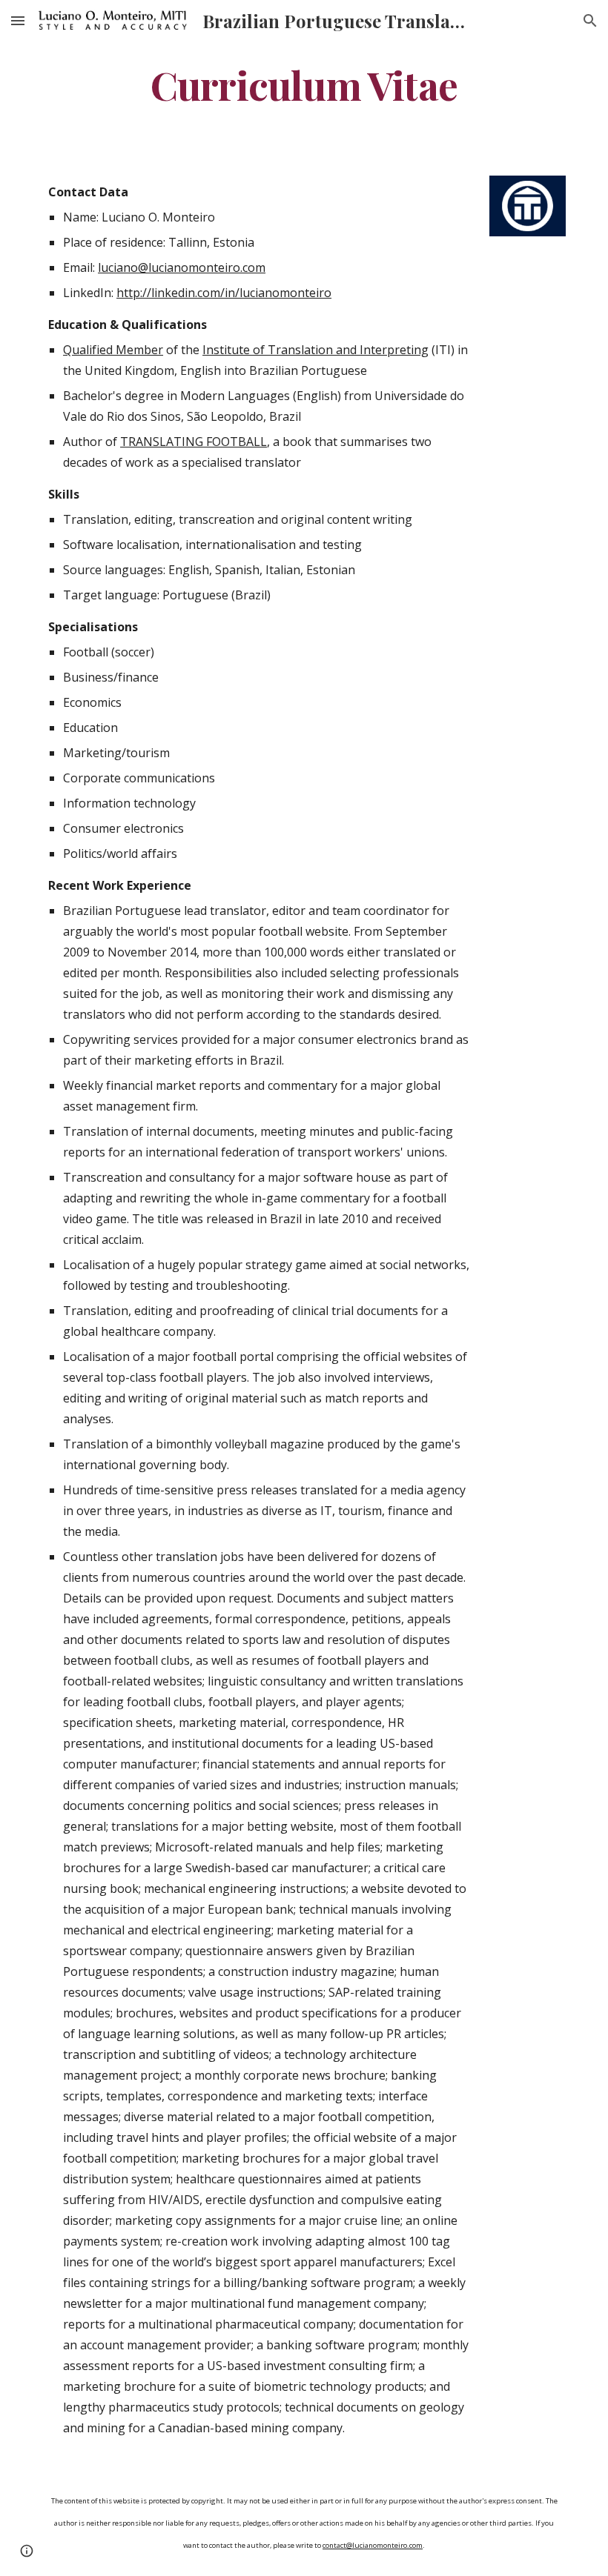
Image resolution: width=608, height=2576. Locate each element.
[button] (18, 20)
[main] (304, 84)
